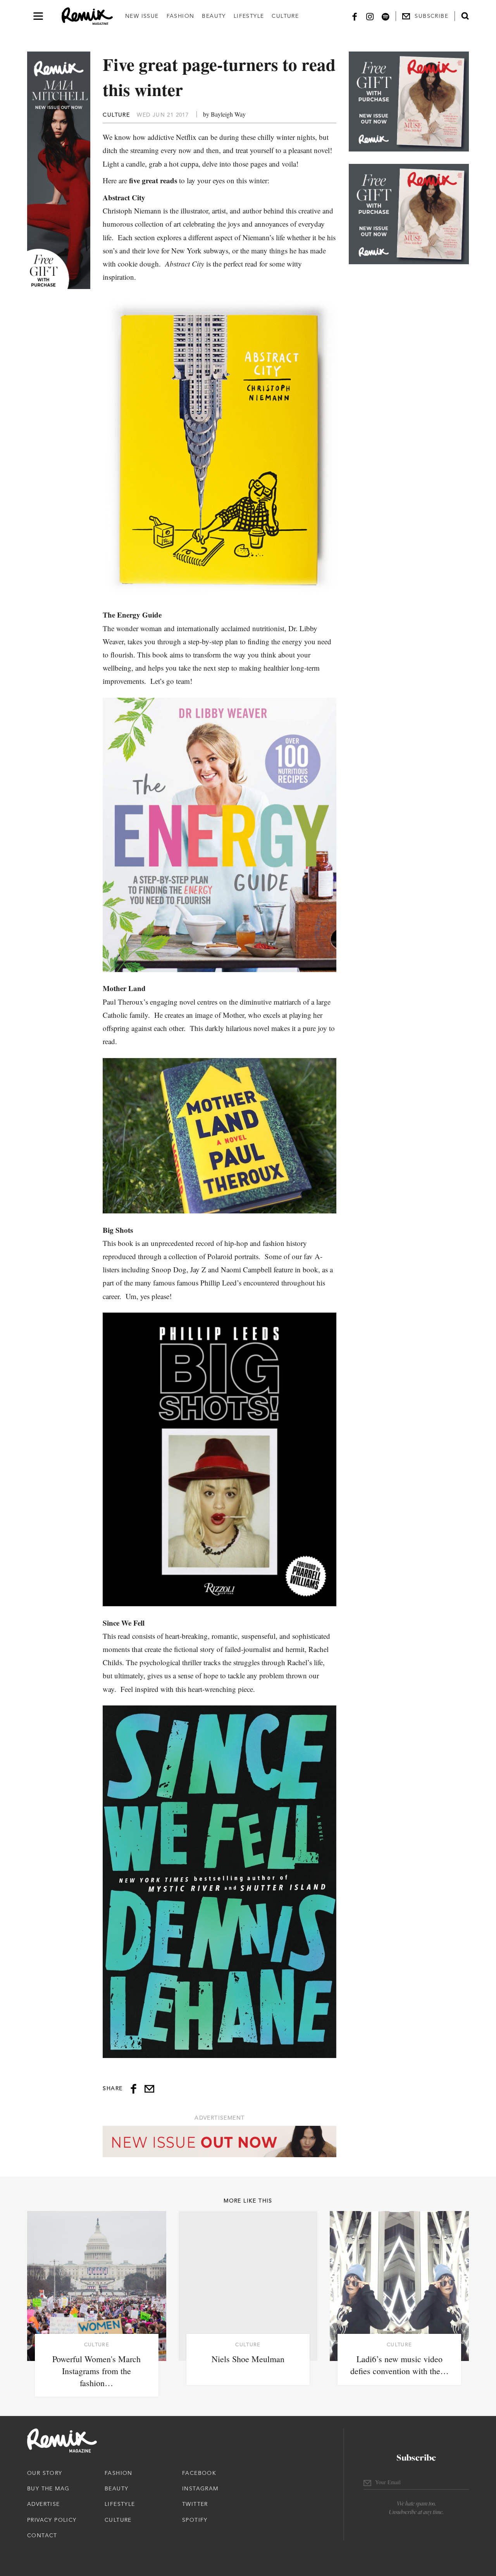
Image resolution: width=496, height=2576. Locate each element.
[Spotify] (386, 16)
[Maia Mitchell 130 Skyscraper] (59, 170)
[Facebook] (355, 16)
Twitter (195, 2504)
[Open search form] (465, 16)
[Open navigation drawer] (38, 16)
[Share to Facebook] (133, 2089)
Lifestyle (249, 16)
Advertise (44, 2504)
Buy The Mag (48, 2488)
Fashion (181, 16)
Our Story (45, 2473)
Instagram (200, 2488)
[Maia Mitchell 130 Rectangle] (409, 102)
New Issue (142, 16)
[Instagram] (370, 16)
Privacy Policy (52, 2520)
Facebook (199, 2473)
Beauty (214, 16)
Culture (285, 16)
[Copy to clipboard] (149, 2089)
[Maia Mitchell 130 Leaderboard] (220, 2142)
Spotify (195, 2520)
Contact (42, 2535)
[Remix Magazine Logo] (87, 16)
